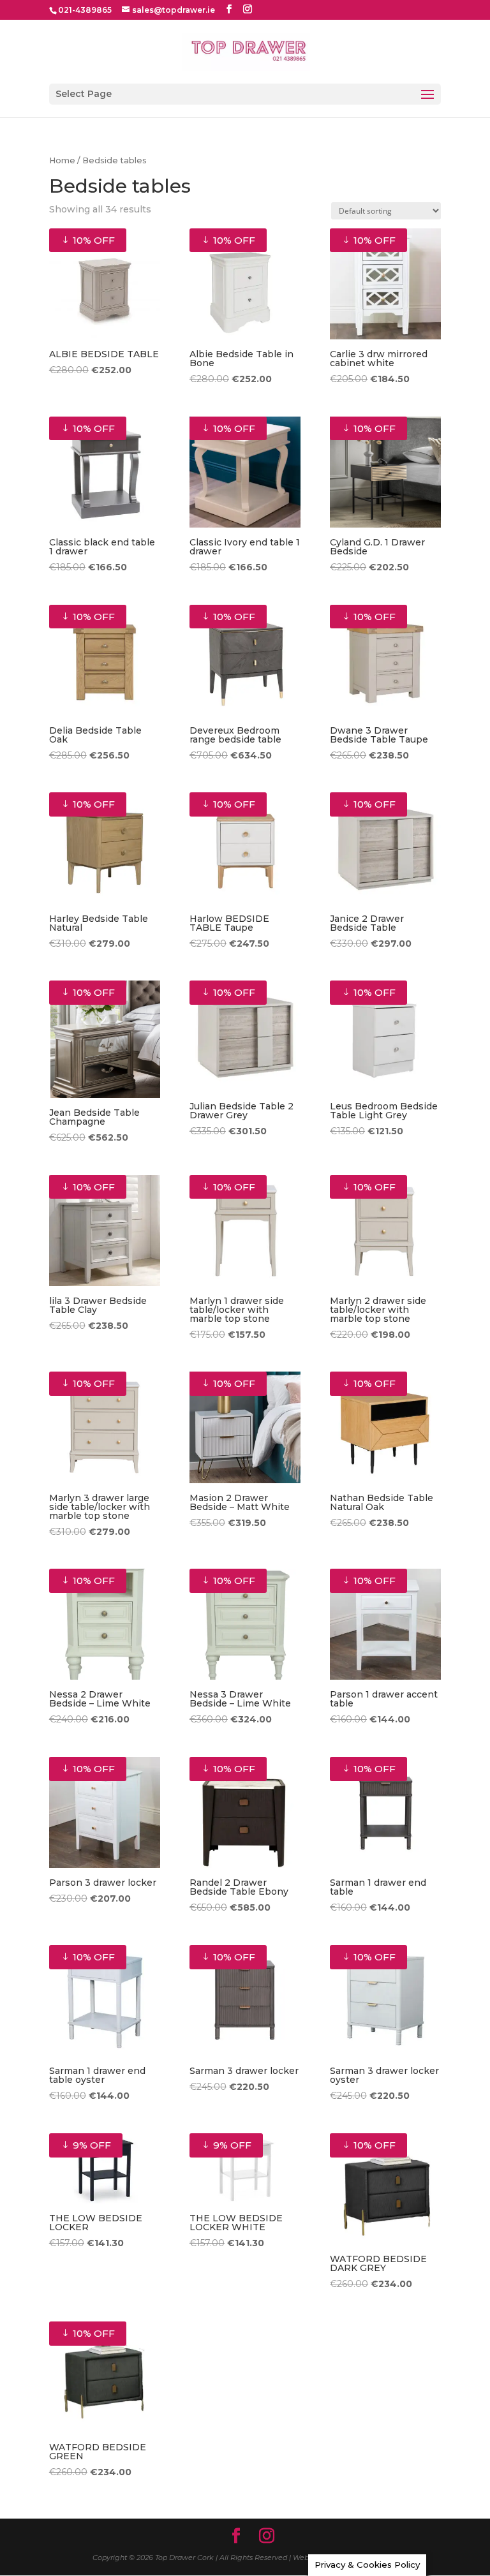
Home (62, 160)
